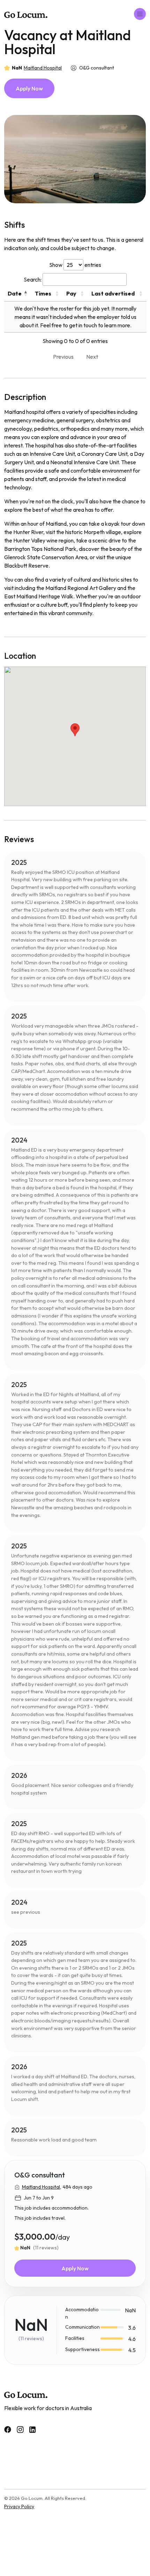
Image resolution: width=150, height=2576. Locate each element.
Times (43, 293)
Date (15, 293)
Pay (71, 293)
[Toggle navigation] (140, 14)
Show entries (75, 265)
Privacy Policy (19, 2506)
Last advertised (113, 293)
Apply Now (29, 88)
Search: (33, 279)
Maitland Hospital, (42, 2187)
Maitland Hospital (43, 68)
